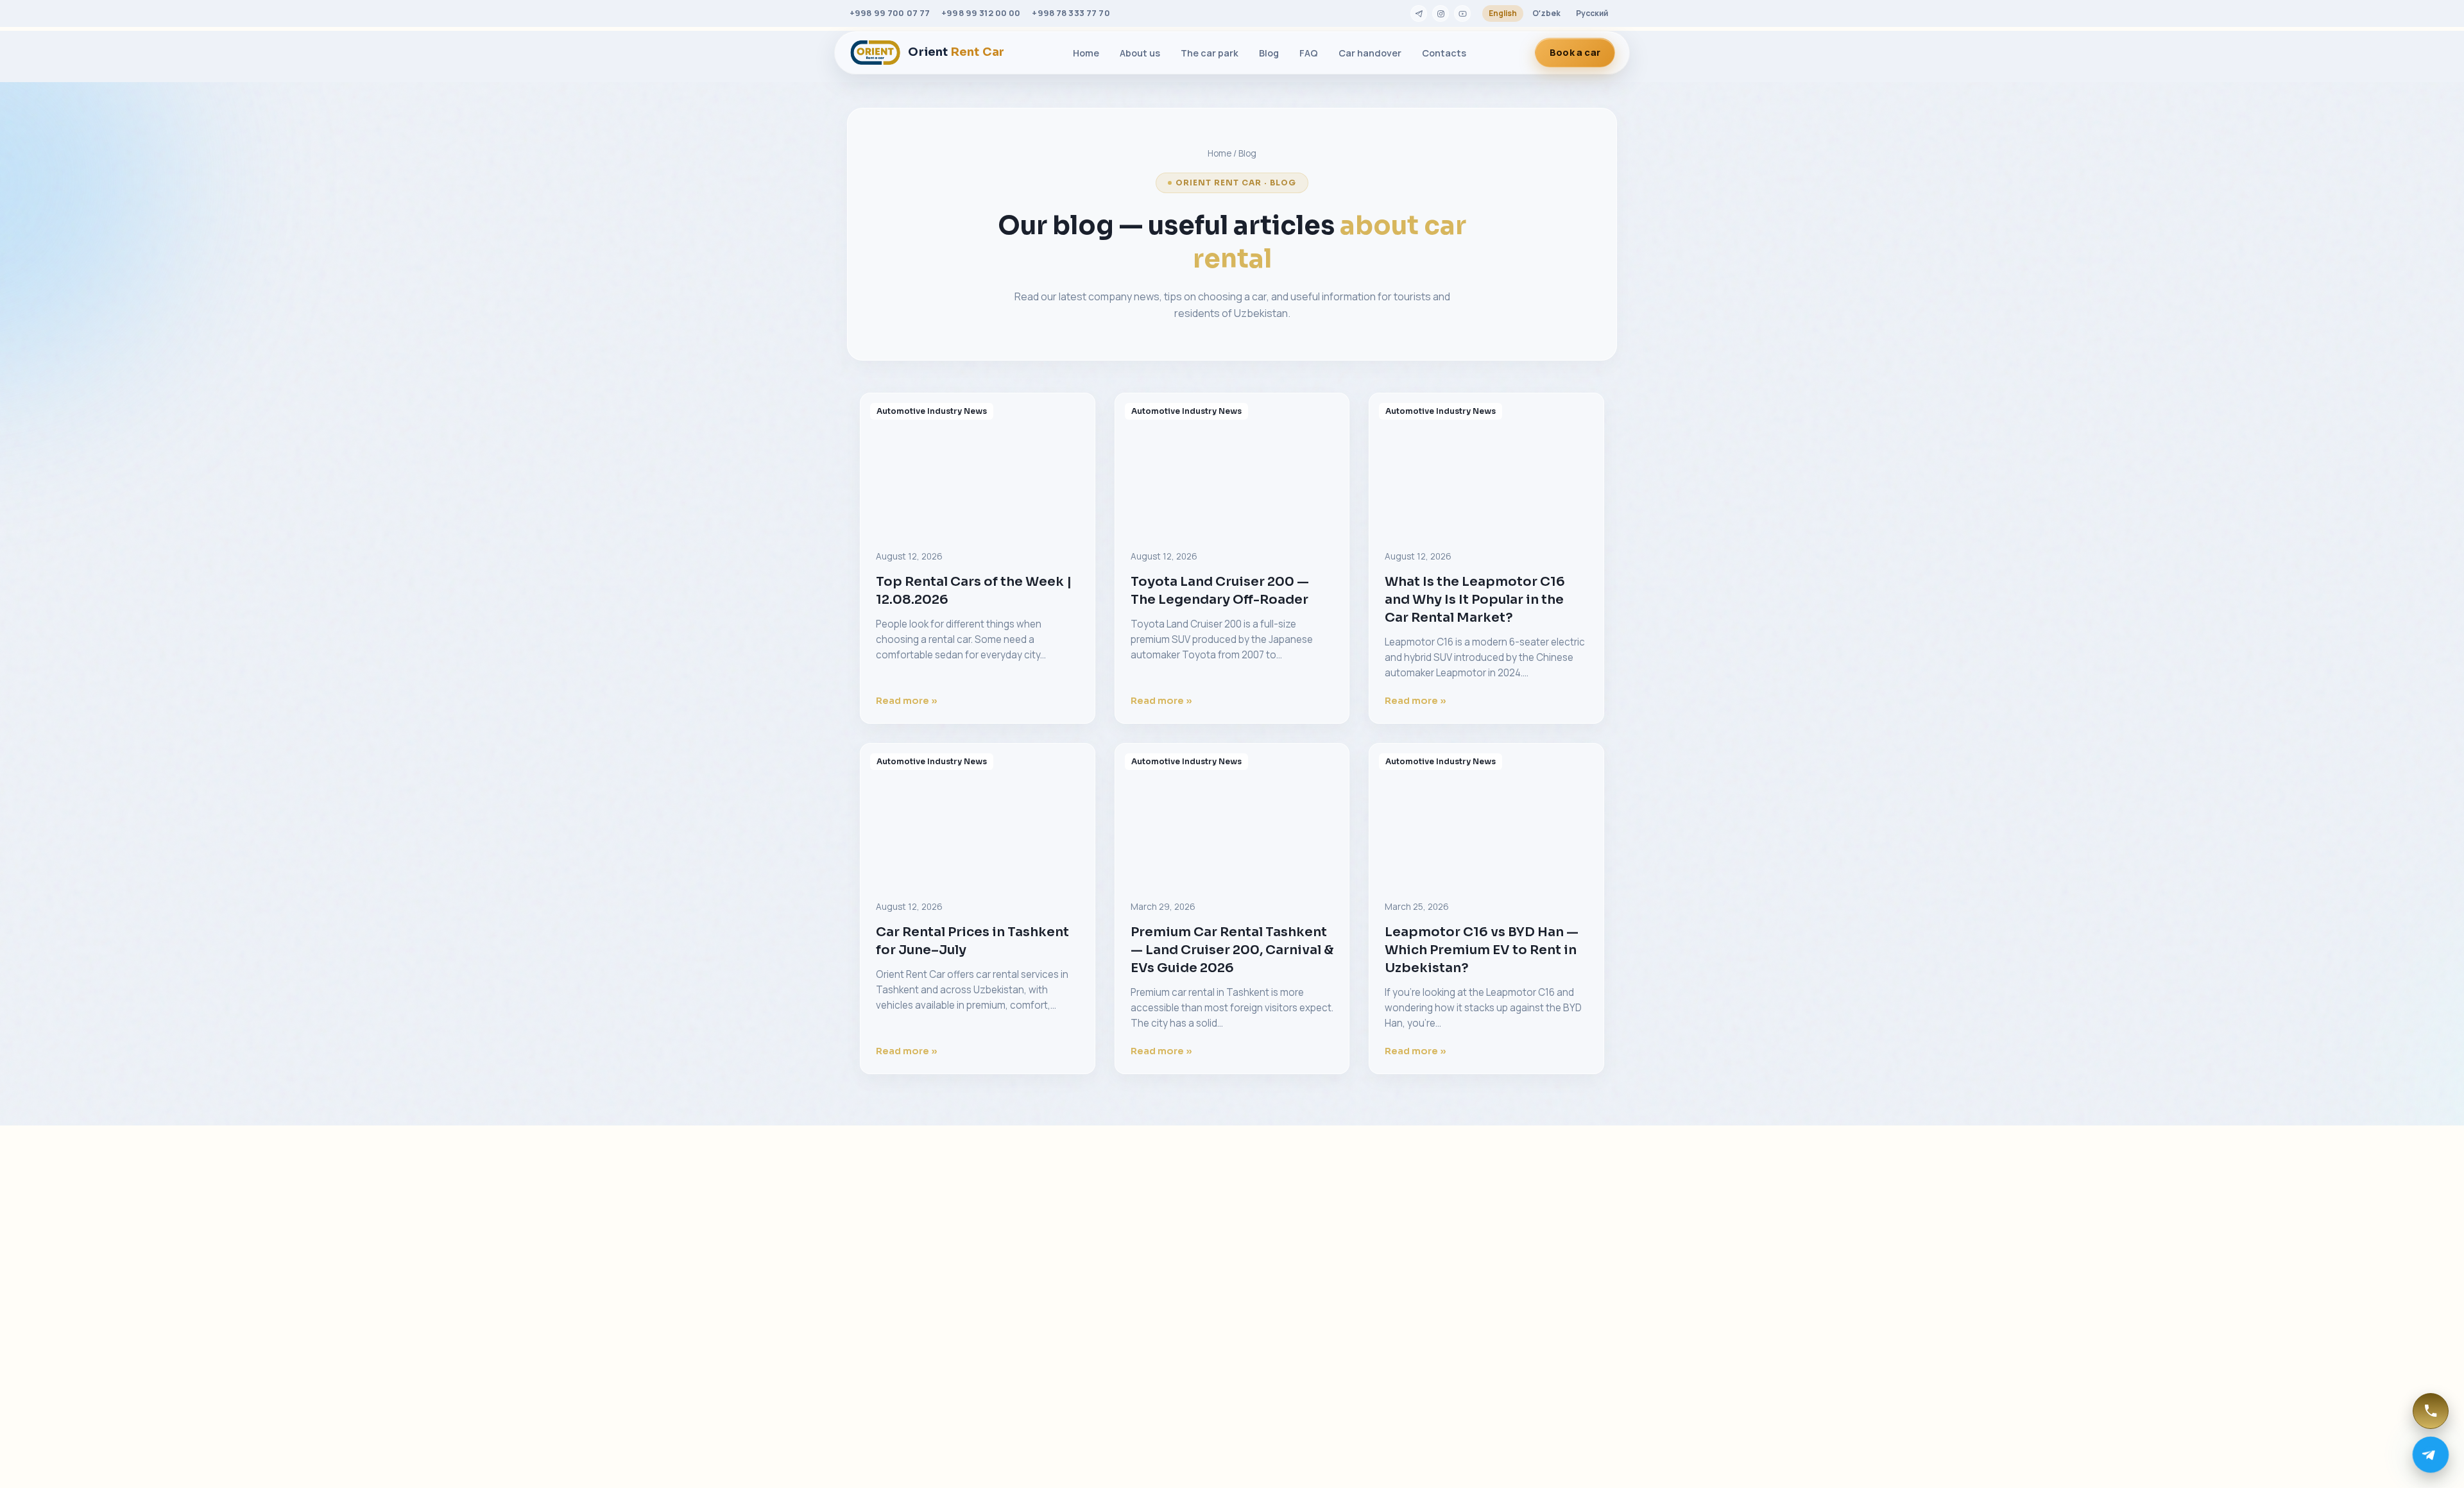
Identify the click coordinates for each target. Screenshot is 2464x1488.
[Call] (2431, 1411)
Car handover (1370, 53)
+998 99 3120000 (925, 1307)
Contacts (1444, 53)
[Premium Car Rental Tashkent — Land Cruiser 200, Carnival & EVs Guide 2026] (1232, 814)
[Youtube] (1462, 13)
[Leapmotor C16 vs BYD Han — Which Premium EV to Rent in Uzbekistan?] (1486, 814)
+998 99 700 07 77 (890, 13)
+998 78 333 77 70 (1071, 13)
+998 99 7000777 (925, 1288)
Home (1086, 53)
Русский (1592, 13)
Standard (1278, 1344)
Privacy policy (1452, 1306)
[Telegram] (1419, 13)
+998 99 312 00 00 (981, 13)
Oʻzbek (1546, 13)
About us (1140, 53)
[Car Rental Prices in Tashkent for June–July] (978, 814)
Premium (1276, 1255)
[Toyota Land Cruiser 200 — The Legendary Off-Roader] (1232, 464)
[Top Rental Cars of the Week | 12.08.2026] (978, 464)
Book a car (1575, 52)
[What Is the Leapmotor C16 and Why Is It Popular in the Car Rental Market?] (1486, 464)
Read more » (907, 701)
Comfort (1276, 1277)
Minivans (1277, 1299)
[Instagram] (1441, 13)
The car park (1210, 53)
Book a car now (1535, 1450)
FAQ (1309, 53)
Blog (1269, 53)
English (1503, 13)
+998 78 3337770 (924, 1327)
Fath (978, 1450)
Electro (1273, 1321)
